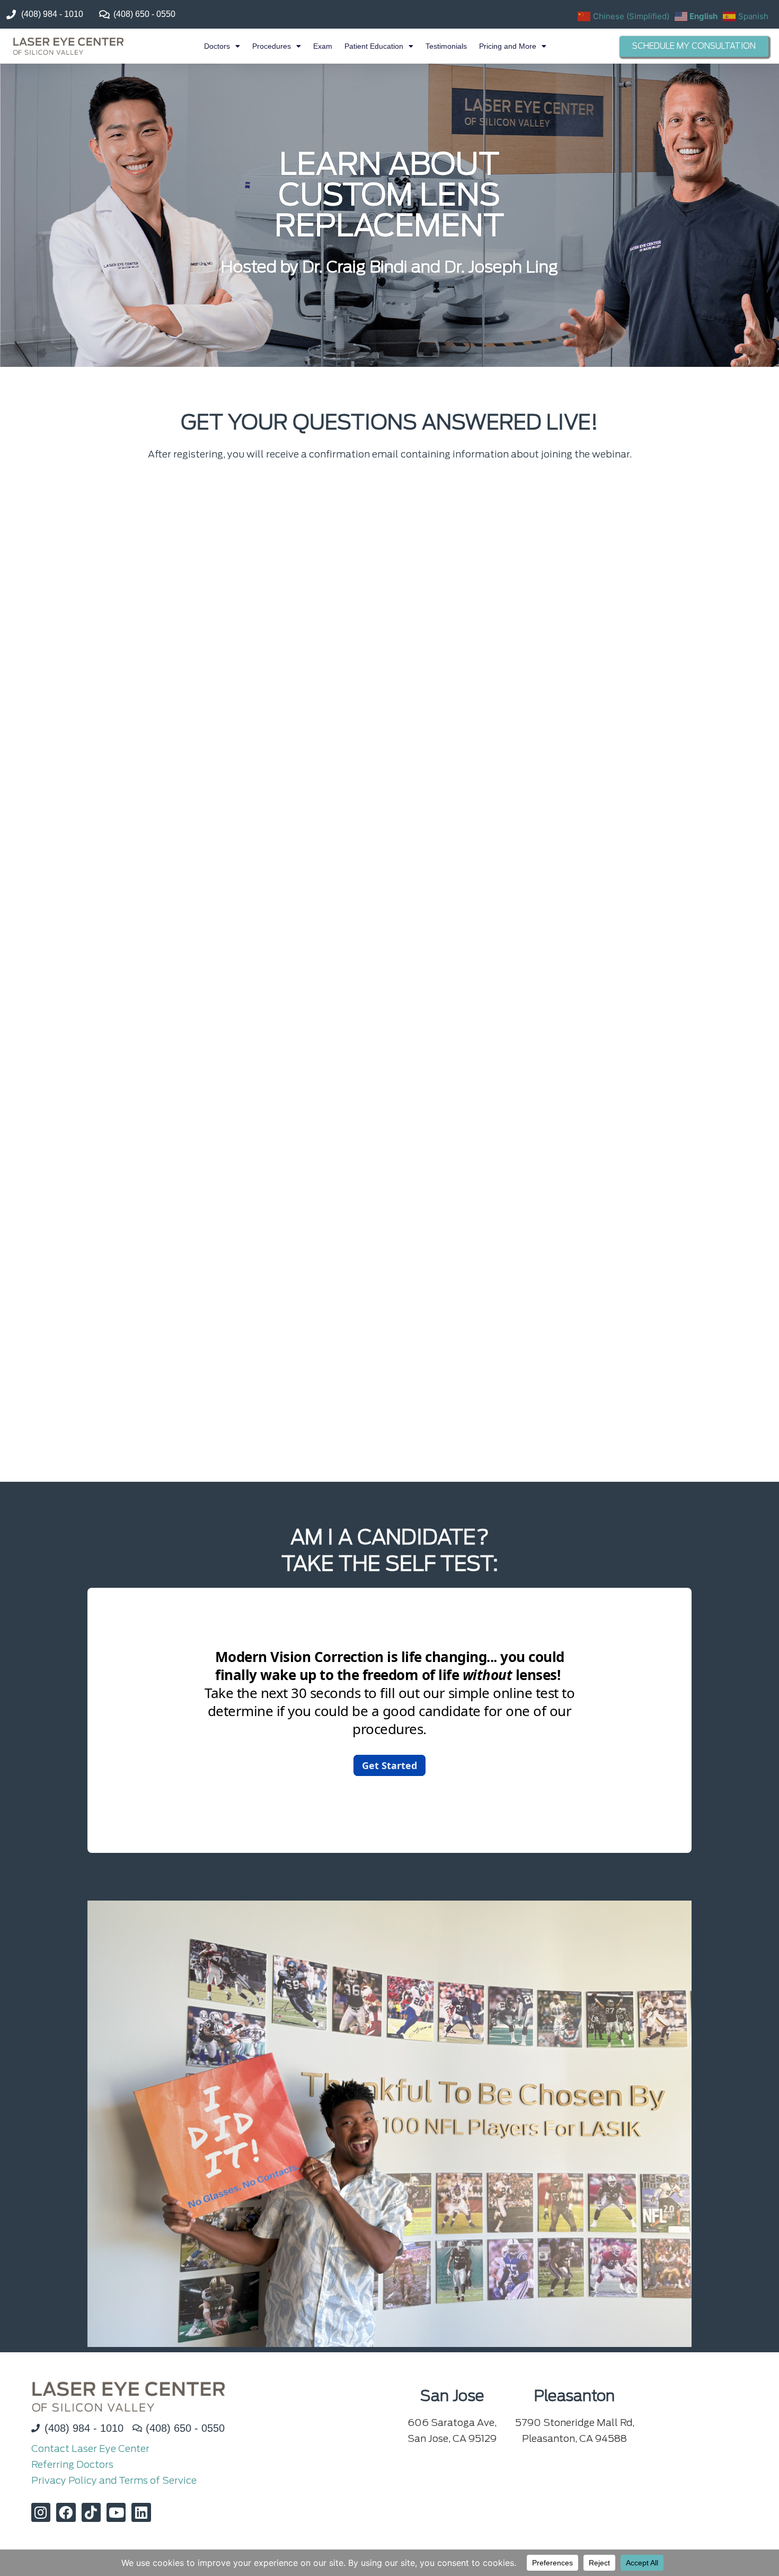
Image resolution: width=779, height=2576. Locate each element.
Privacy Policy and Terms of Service (114, 2480)
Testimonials (446, 46)
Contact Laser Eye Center (90, 2448)
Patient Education (374, 46)
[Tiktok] (91, 2512)
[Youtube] (116, 2512)
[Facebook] (66, 2512)
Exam (323, 46)
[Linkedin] (141, 2512)
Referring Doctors (72, 2464)
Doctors (217, 46)
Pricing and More (508, 46)
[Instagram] (41, 2512)
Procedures (272, 46)
